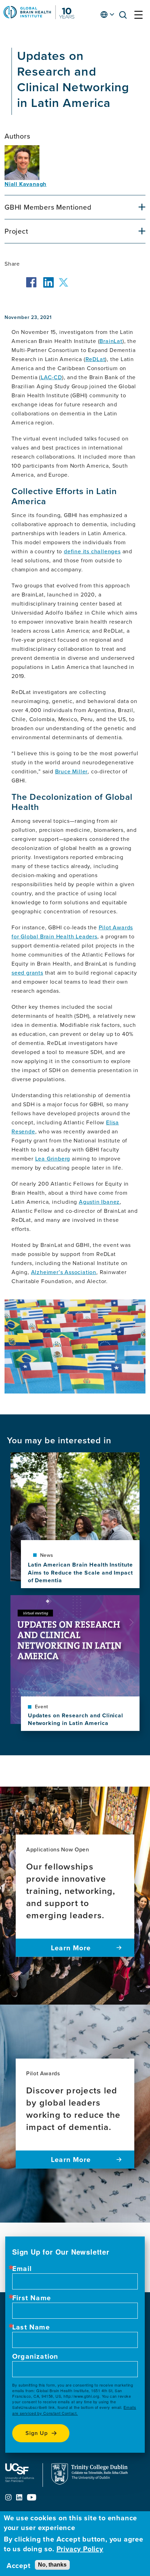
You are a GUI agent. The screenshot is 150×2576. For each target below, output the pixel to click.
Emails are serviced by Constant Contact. (74, 2410)
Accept (19, 2566)
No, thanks (52, 2565)
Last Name (31, 2327)
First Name (32, 2298)
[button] (125, 16)
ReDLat (95, 359)
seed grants (27, 973)
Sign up (37, 2433)
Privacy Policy (80, 2549)
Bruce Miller (72, 771)
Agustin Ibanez (99, 1202)
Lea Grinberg (53, 1158)
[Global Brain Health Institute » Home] (39, 17)
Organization (35, 2356)
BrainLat (111, 341)
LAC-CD (51, 377)
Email (22, 2269)
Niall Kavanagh (25, 184)
